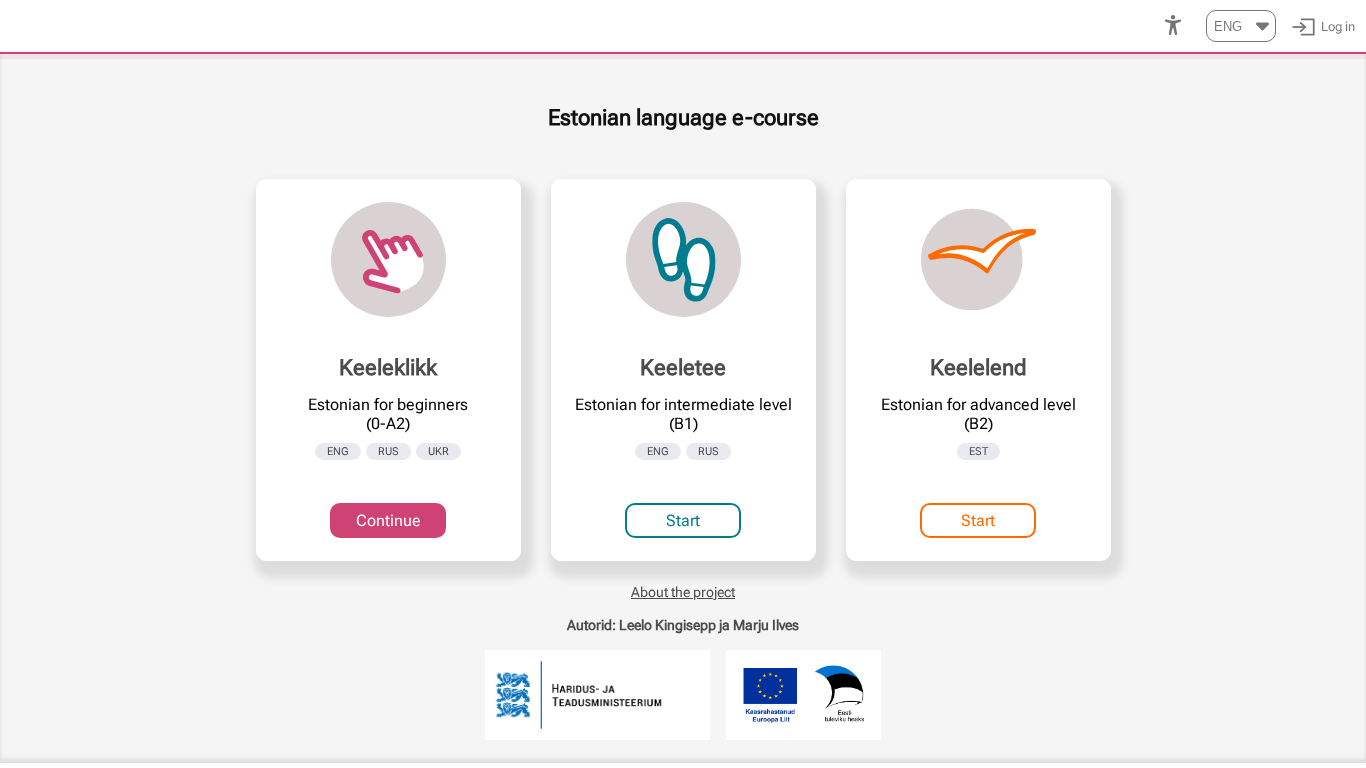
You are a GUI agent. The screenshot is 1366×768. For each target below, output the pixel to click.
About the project (683, 592)
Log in (1338, 26)
